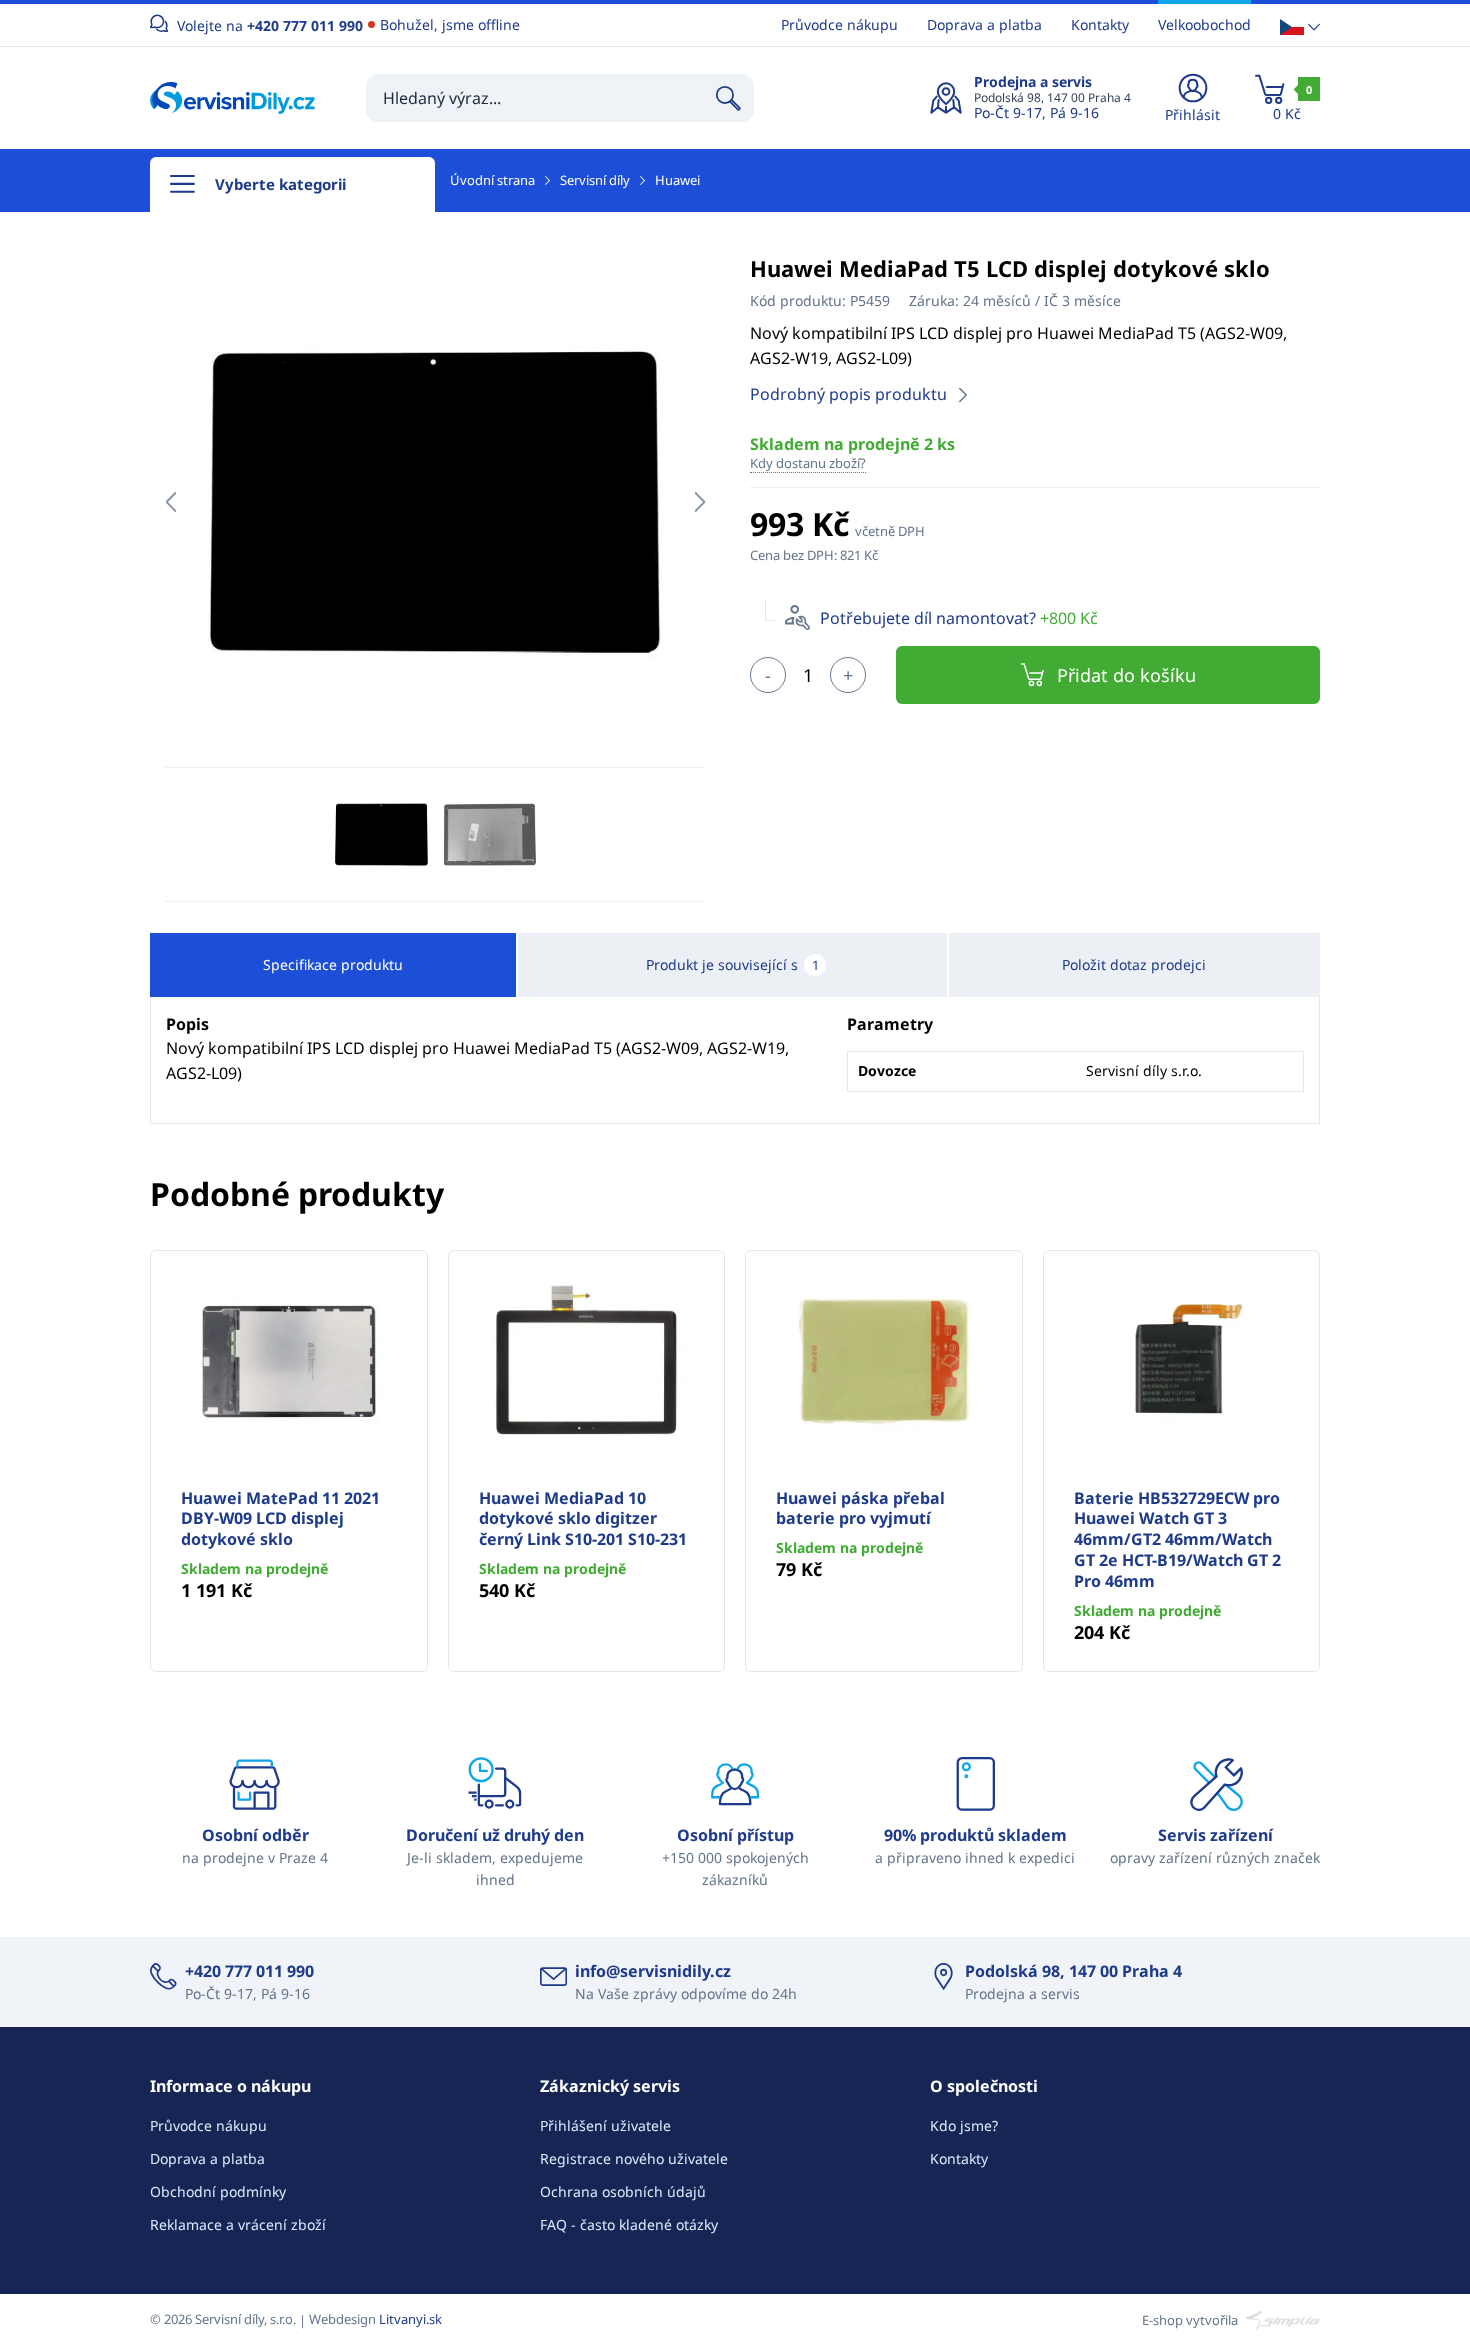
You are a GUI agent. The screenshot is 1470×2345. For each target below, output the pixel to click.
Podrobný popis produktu (848, 394)
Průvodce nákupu (839, 24)
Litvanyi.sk (410, 2319)
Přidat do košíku (1126, 675)
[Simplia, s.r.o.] (1280, 2319)
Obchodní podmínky (218, 2191)
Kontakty (1100, 24)
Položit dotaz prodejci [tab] (1134, 964)
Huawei (677, 180)
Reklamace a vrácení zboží (238, 2224)
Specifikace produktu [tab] (333, 964)
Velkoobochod (1204, 24)
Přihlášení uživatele (605, 2125)
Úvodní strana (492, 180)
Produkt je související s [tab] (732, 964)
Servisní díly (595, 180)
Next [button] (699, 502)
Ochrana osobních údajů (623, 2191)
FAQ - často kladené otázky (629, 2224)
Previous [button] (170, 502)
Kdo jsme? (964, 2125)
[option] (435, 502)
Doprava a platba (984, 24)
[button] (1300, 25)
